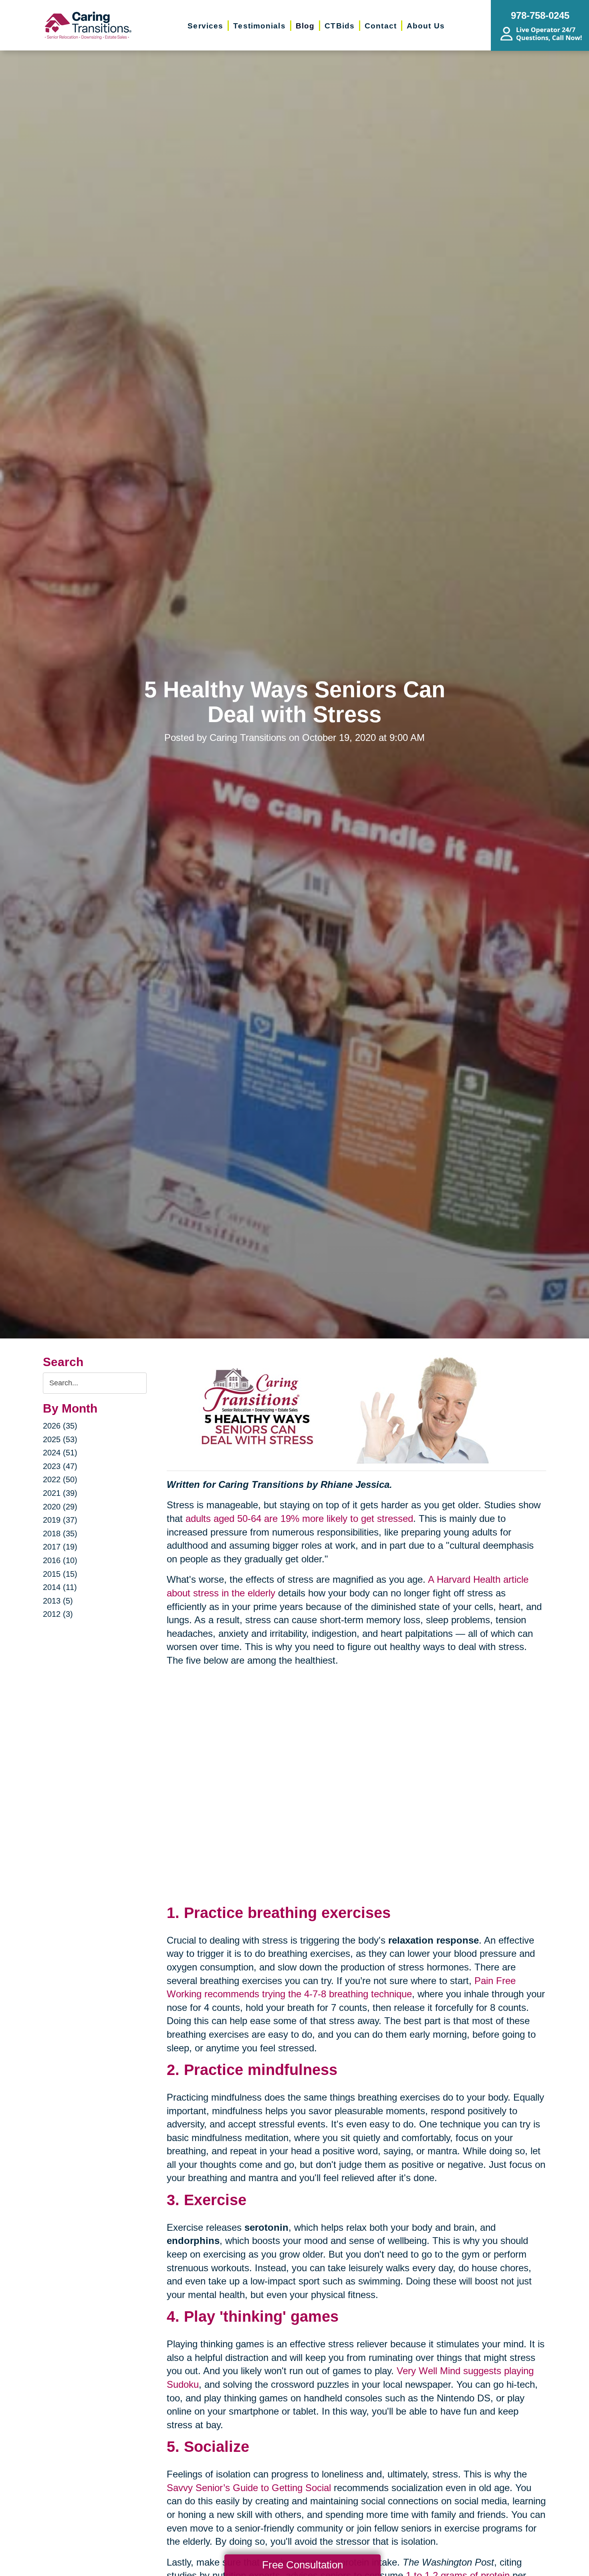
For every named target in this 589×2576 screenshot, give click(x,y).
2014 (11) (60, 1587)
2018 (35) (60, 1534)
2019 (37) (60, 1520)
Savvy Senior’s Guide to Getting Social (249, 2488)
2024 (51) (60, 1453)
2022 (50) (60, 1479)
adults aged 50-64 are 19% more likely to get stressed (299, 1518)
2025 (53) (60, 1439)
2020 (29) (60, 1507)
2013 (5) (58, 1601)
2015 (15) (60, 1574)
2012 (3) (58, 1614)
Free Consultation (303, 2565)
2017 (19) (60, 1547)
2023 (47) (60, 1466)
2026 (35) (60, 1426)
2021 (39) (60, 1493)
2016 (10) (60, 1560)
